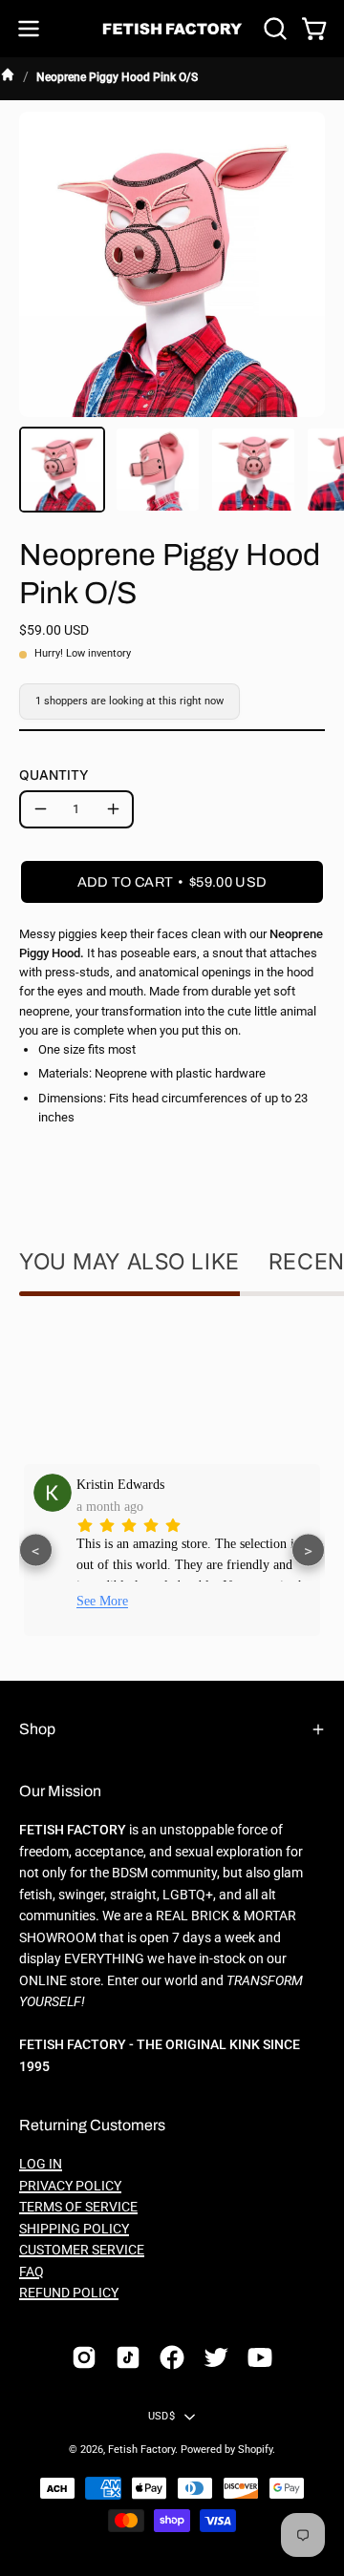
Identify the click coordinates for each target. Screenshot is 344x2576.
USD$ (161, 2416)
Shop (37, 1729)
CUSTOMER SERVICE (82, 2250)
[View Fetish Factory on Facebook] (172, 2357)
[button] (273, 29)
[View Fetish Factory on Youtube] (260, 2357)
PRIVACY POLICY (70, 2186)
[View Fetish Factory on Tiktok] (128, 2357)
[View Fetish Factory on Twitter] (216, 2357)
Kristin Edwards (120, 1484)
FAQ (32, 2272)
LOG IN (41, 2164)
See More (102, 1601)
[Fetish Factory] (172, 29)
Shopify (255, 2450)
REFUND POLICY (69, 2293)
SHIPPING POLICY (74, 2229)
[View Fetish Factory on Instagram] (84, 2357)
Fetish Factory (141, 2450)
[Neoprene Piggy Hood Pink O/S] (62, 470)
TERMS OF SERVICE (78, 2207)
